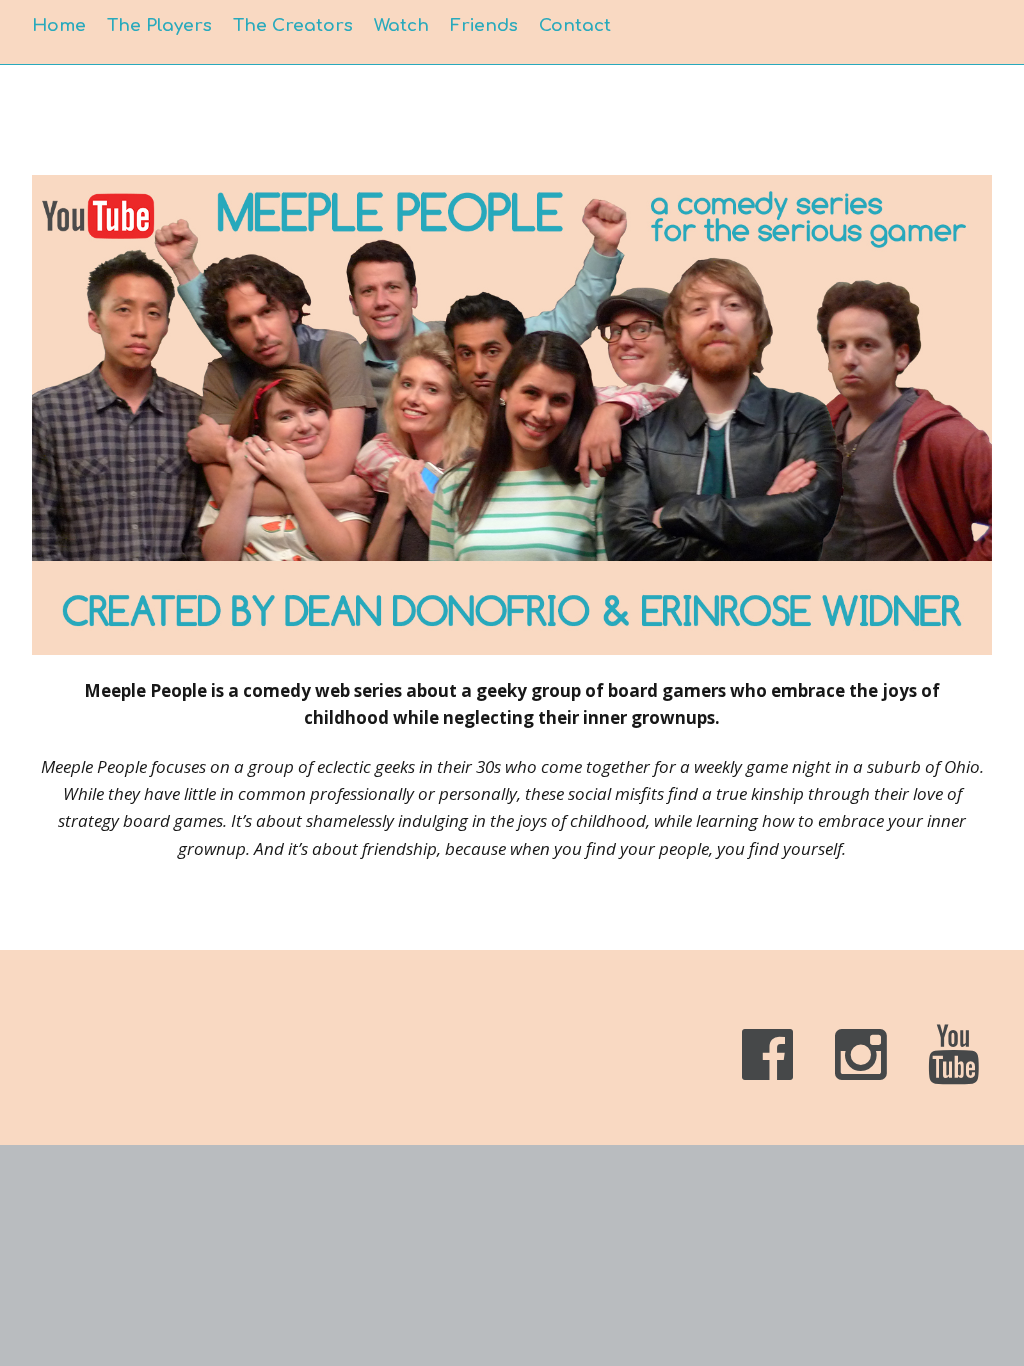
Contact (575, 25)
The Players (159, 25)
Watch (401, 25)
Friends (484, 25)
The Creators (293, 25)
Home (59, 25)
